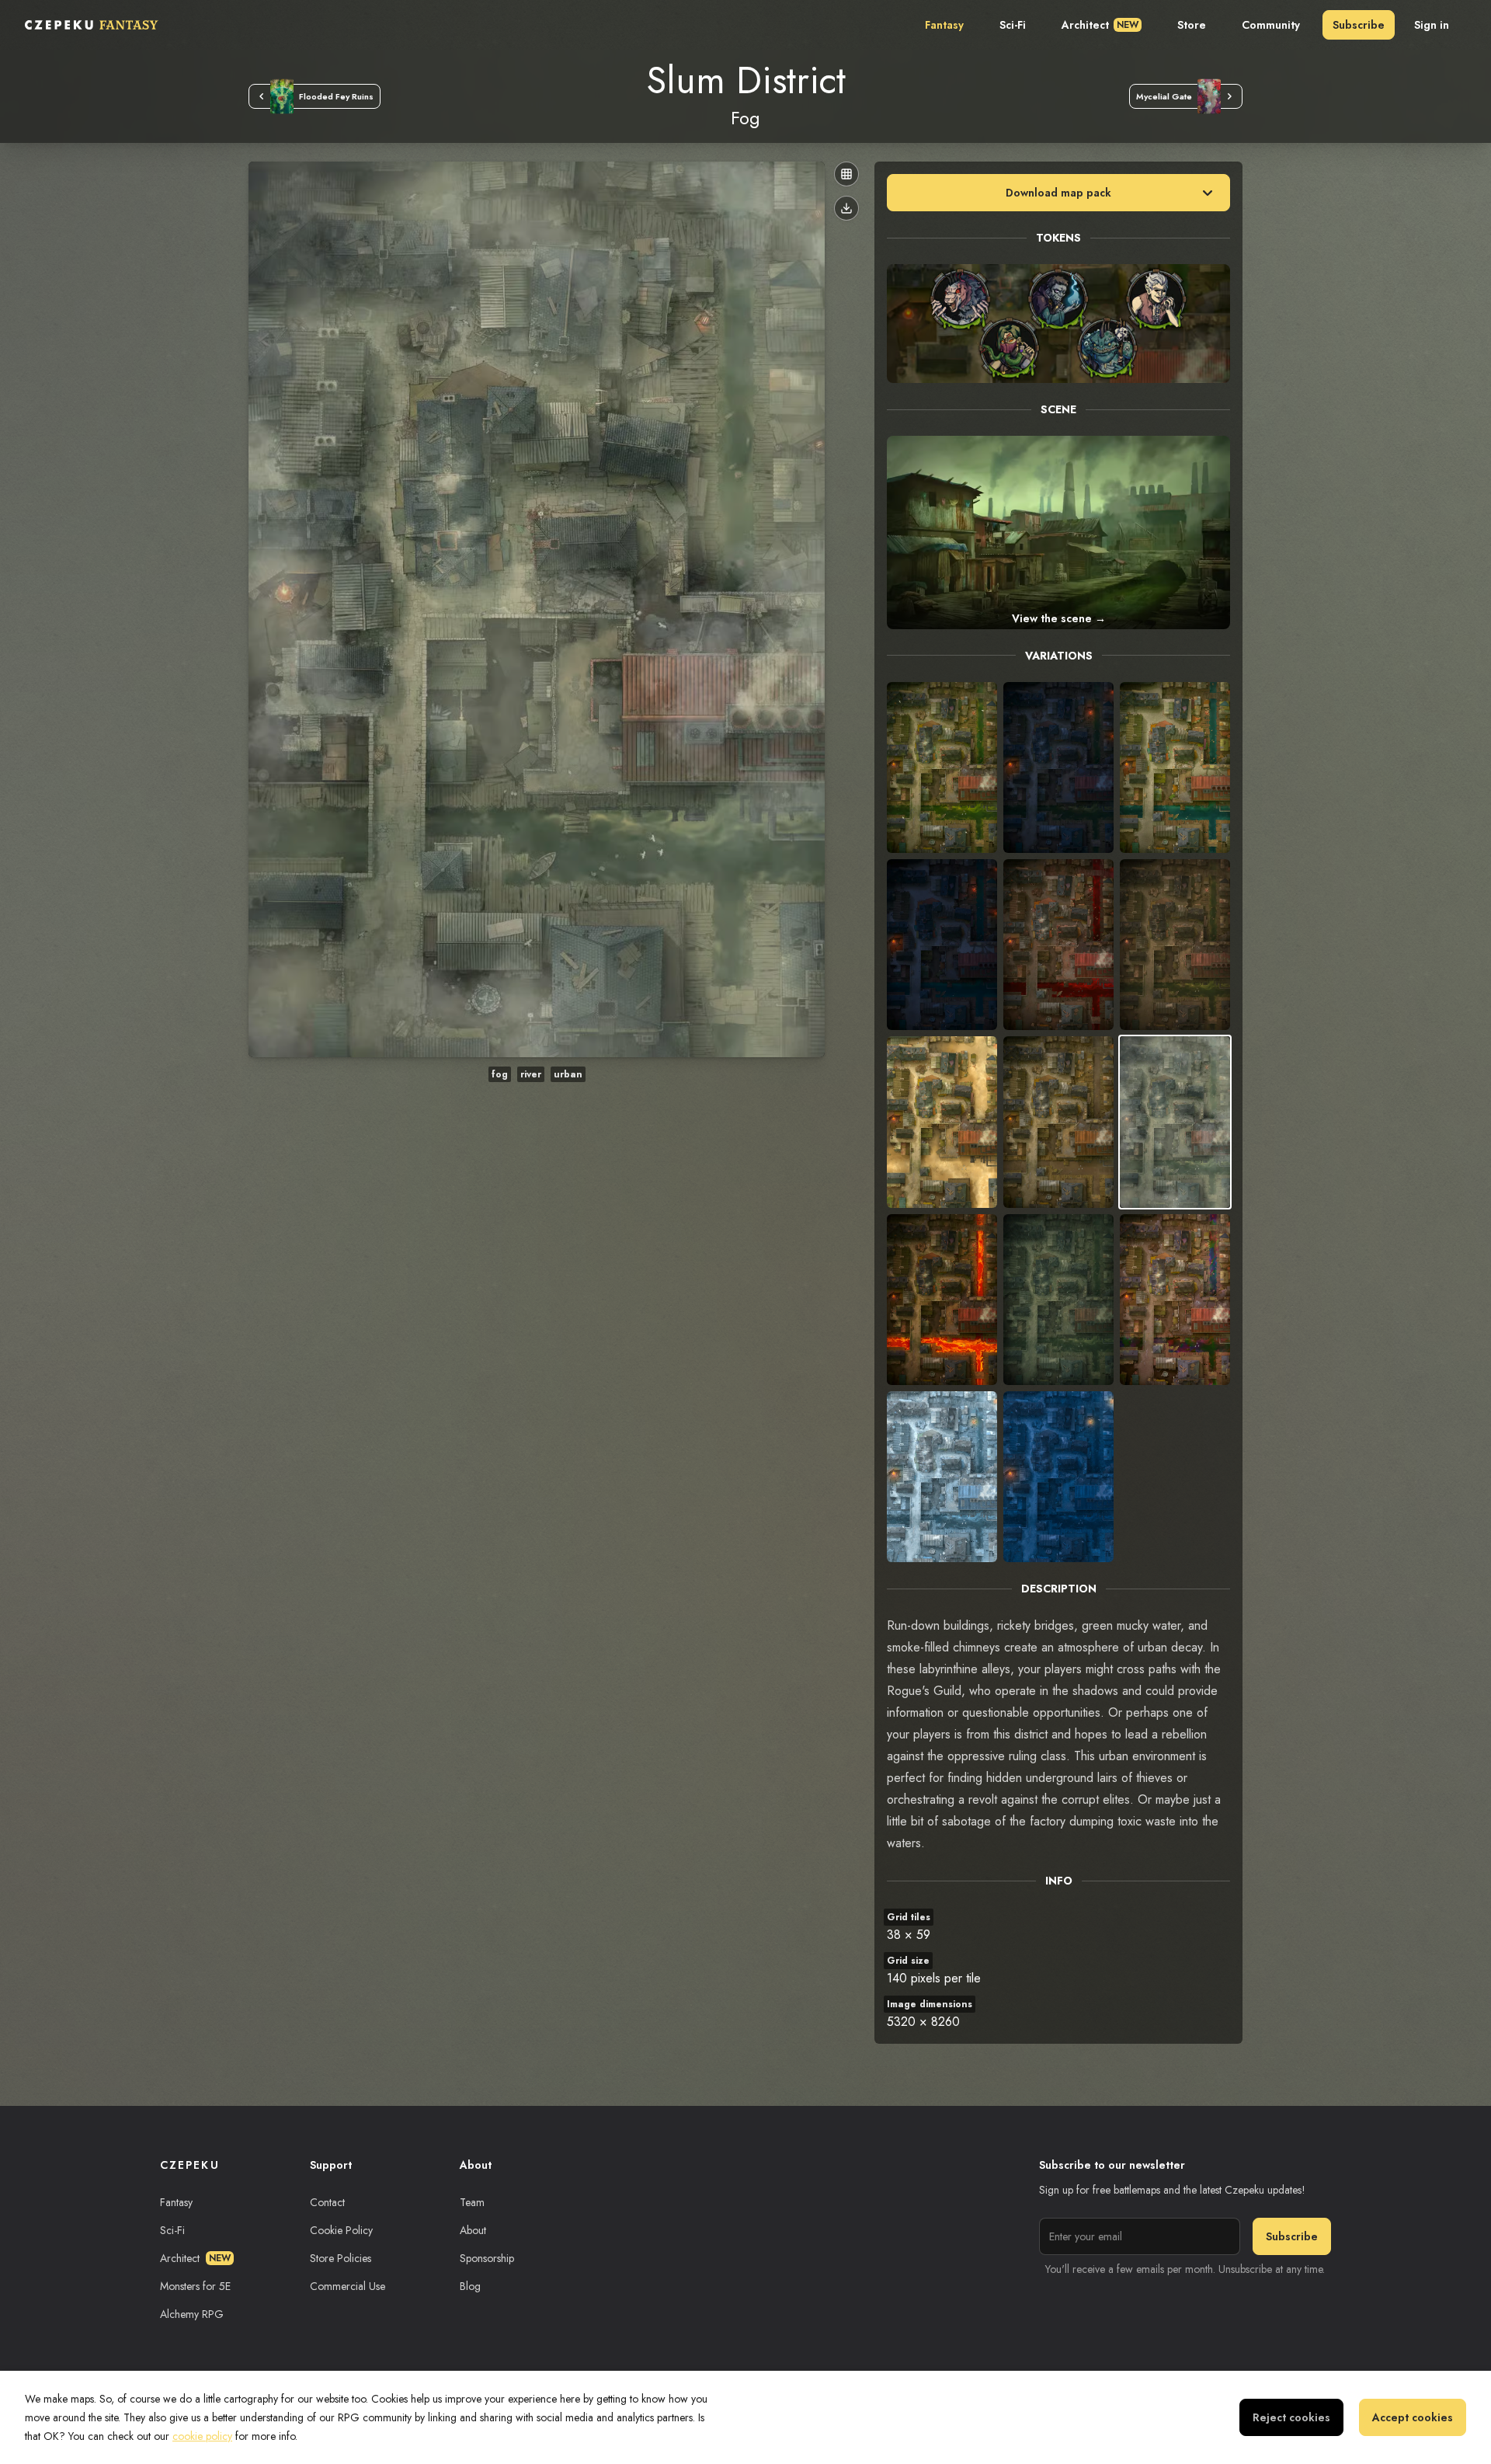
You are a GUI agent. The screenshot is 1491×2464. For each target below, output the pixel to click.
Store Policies (341, 2258)
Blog (470, 2286)
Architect (1100, 25)
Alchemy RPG (192, 2314)
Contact (327, 2202)
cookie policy (202, 2436)
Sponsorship (487, 2258)
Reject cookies (1291, 2417)
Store (1192, 25)
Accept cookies (1413, 2417)
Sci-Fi (1013, 25)
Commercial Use (348, 2286)
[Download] (846, 208)
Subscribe (1359, 25)
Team (472, 2202)
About (473, 2230)
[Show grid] (846, 174)
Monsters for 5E (195, 2286)
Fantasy (944, 25)
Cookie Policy (341, 2230)
